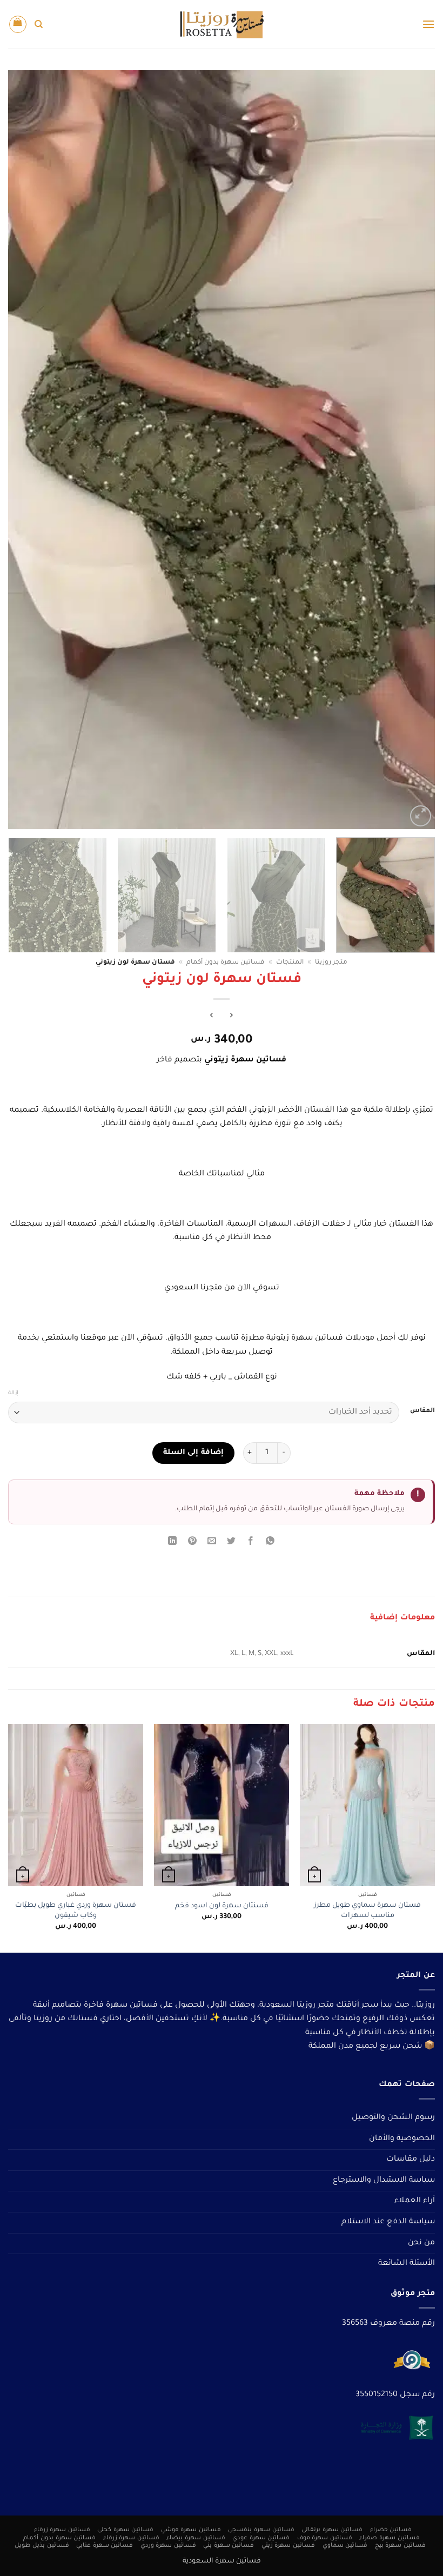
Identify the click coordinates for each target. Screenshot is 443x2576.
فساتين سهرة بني (229, 2546)
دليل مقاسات (411, 2160)
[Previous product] (212, 1017)
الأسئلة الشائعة (407, 2264)
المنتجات (290, 963)
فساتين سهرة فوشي (191, 2530)
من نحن (421, 2243)
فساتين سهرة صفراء (389, 2538)
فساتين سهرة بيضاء (196, 2538)
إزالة (13, 1393)
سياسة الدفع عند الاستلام (388, 2222)
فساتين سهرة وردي (168, 2546)
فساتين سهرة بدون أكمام (225, 963)
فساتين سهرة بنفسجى (261, 2530)
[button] (428, 24)
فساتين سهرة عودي (261, 2538)
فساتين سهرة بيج (400, 2546)
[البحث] (39, 24)
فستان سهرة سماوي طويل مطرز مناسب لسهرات (367, 1911)
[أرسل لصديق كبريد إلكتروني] (212, 1543)
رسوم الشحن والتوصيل (393, 2118)
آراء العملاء (415, 2201)
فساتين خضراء (391, 2530)
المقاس (422, 1411)
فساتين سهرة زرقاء (62, 2530)
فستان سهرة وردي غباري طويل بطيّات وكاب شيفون (76, 1911)
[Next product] (231, 1017)
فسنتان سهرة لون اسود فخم (222, 1906)
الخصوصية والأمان (402, 2139)
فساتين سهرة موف (325, 2538)
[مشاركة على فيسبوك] (251, 1543)
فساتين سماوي (345, 2546)
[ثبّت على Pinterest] (192, 1543)
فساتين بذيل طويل (42, 2546)
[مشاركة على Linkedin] (173, 1543)
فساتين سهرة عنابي (105, 2546)
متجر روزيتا (331, 963)
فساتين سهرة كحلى (125, 2530)
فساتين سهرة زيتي (288, 2546)
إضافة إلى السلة (193, 1453)
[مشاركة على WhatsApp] (270, 1543)
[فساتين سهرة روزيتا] (222, 25)
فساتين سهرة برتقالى (332, 2530)
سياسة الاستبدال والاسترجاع (384, 2181)
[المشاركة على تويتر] (231, 1543)
